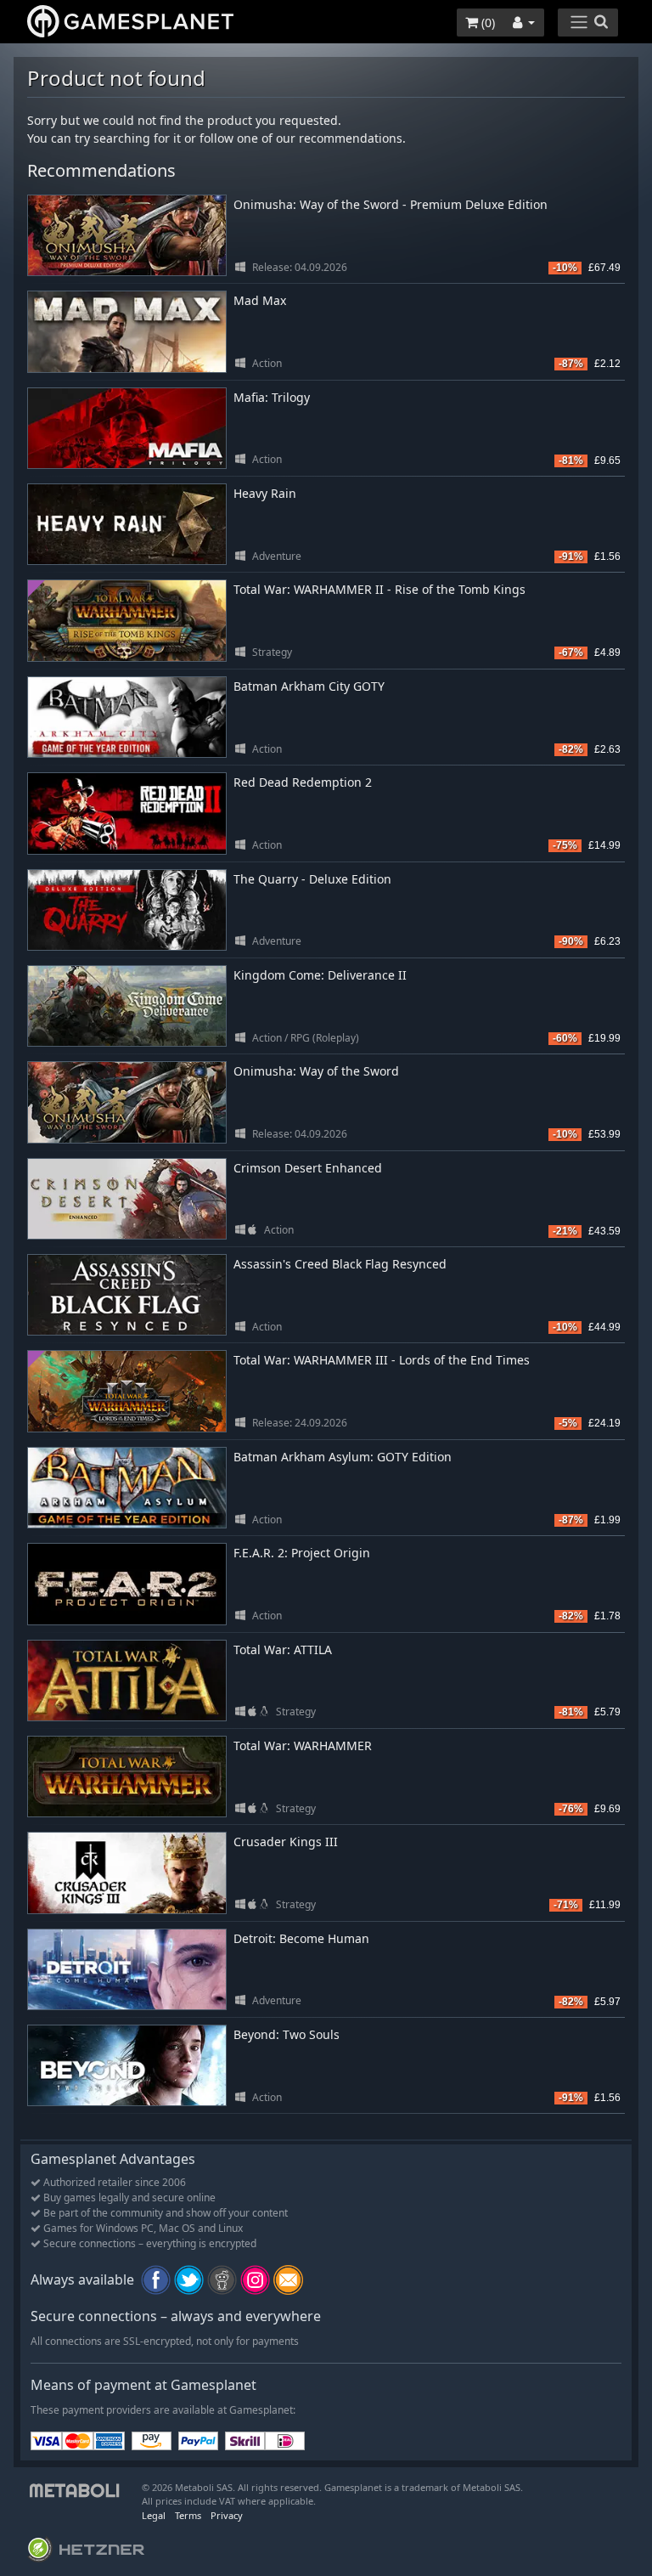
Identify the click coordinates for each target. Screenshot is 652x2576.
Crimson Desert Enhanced (308, 1168)
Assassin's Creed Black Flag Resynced (340, 1264)
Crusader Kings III (286, 1842)
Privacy (227, 2515)
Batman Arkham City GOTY (309, 686)
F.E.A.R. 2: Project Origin (302, 1553)
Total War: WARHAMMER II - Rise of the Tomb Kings (379, 589)
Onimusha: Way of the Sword (316, 1071)
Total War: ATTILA (283, 1650)
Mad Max (260, 300)
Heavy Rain (265, 493)
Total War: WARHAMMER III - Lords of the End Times (382, 1360)
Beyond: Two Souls (287, 2034)
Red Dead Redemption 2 (303, 782)
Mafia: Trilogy (272, 397)
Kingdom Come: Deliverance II (320, 975)
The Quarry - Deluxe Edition (312, 879)
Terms (188, 2515)
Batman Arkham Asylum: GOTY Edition (343, 1457)
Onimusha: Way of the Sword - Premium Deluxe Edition (391, 204)
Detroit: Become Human (301, 1938)
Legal (154, 2515)
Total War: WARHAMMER (303, 1746)
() (486, 23)
